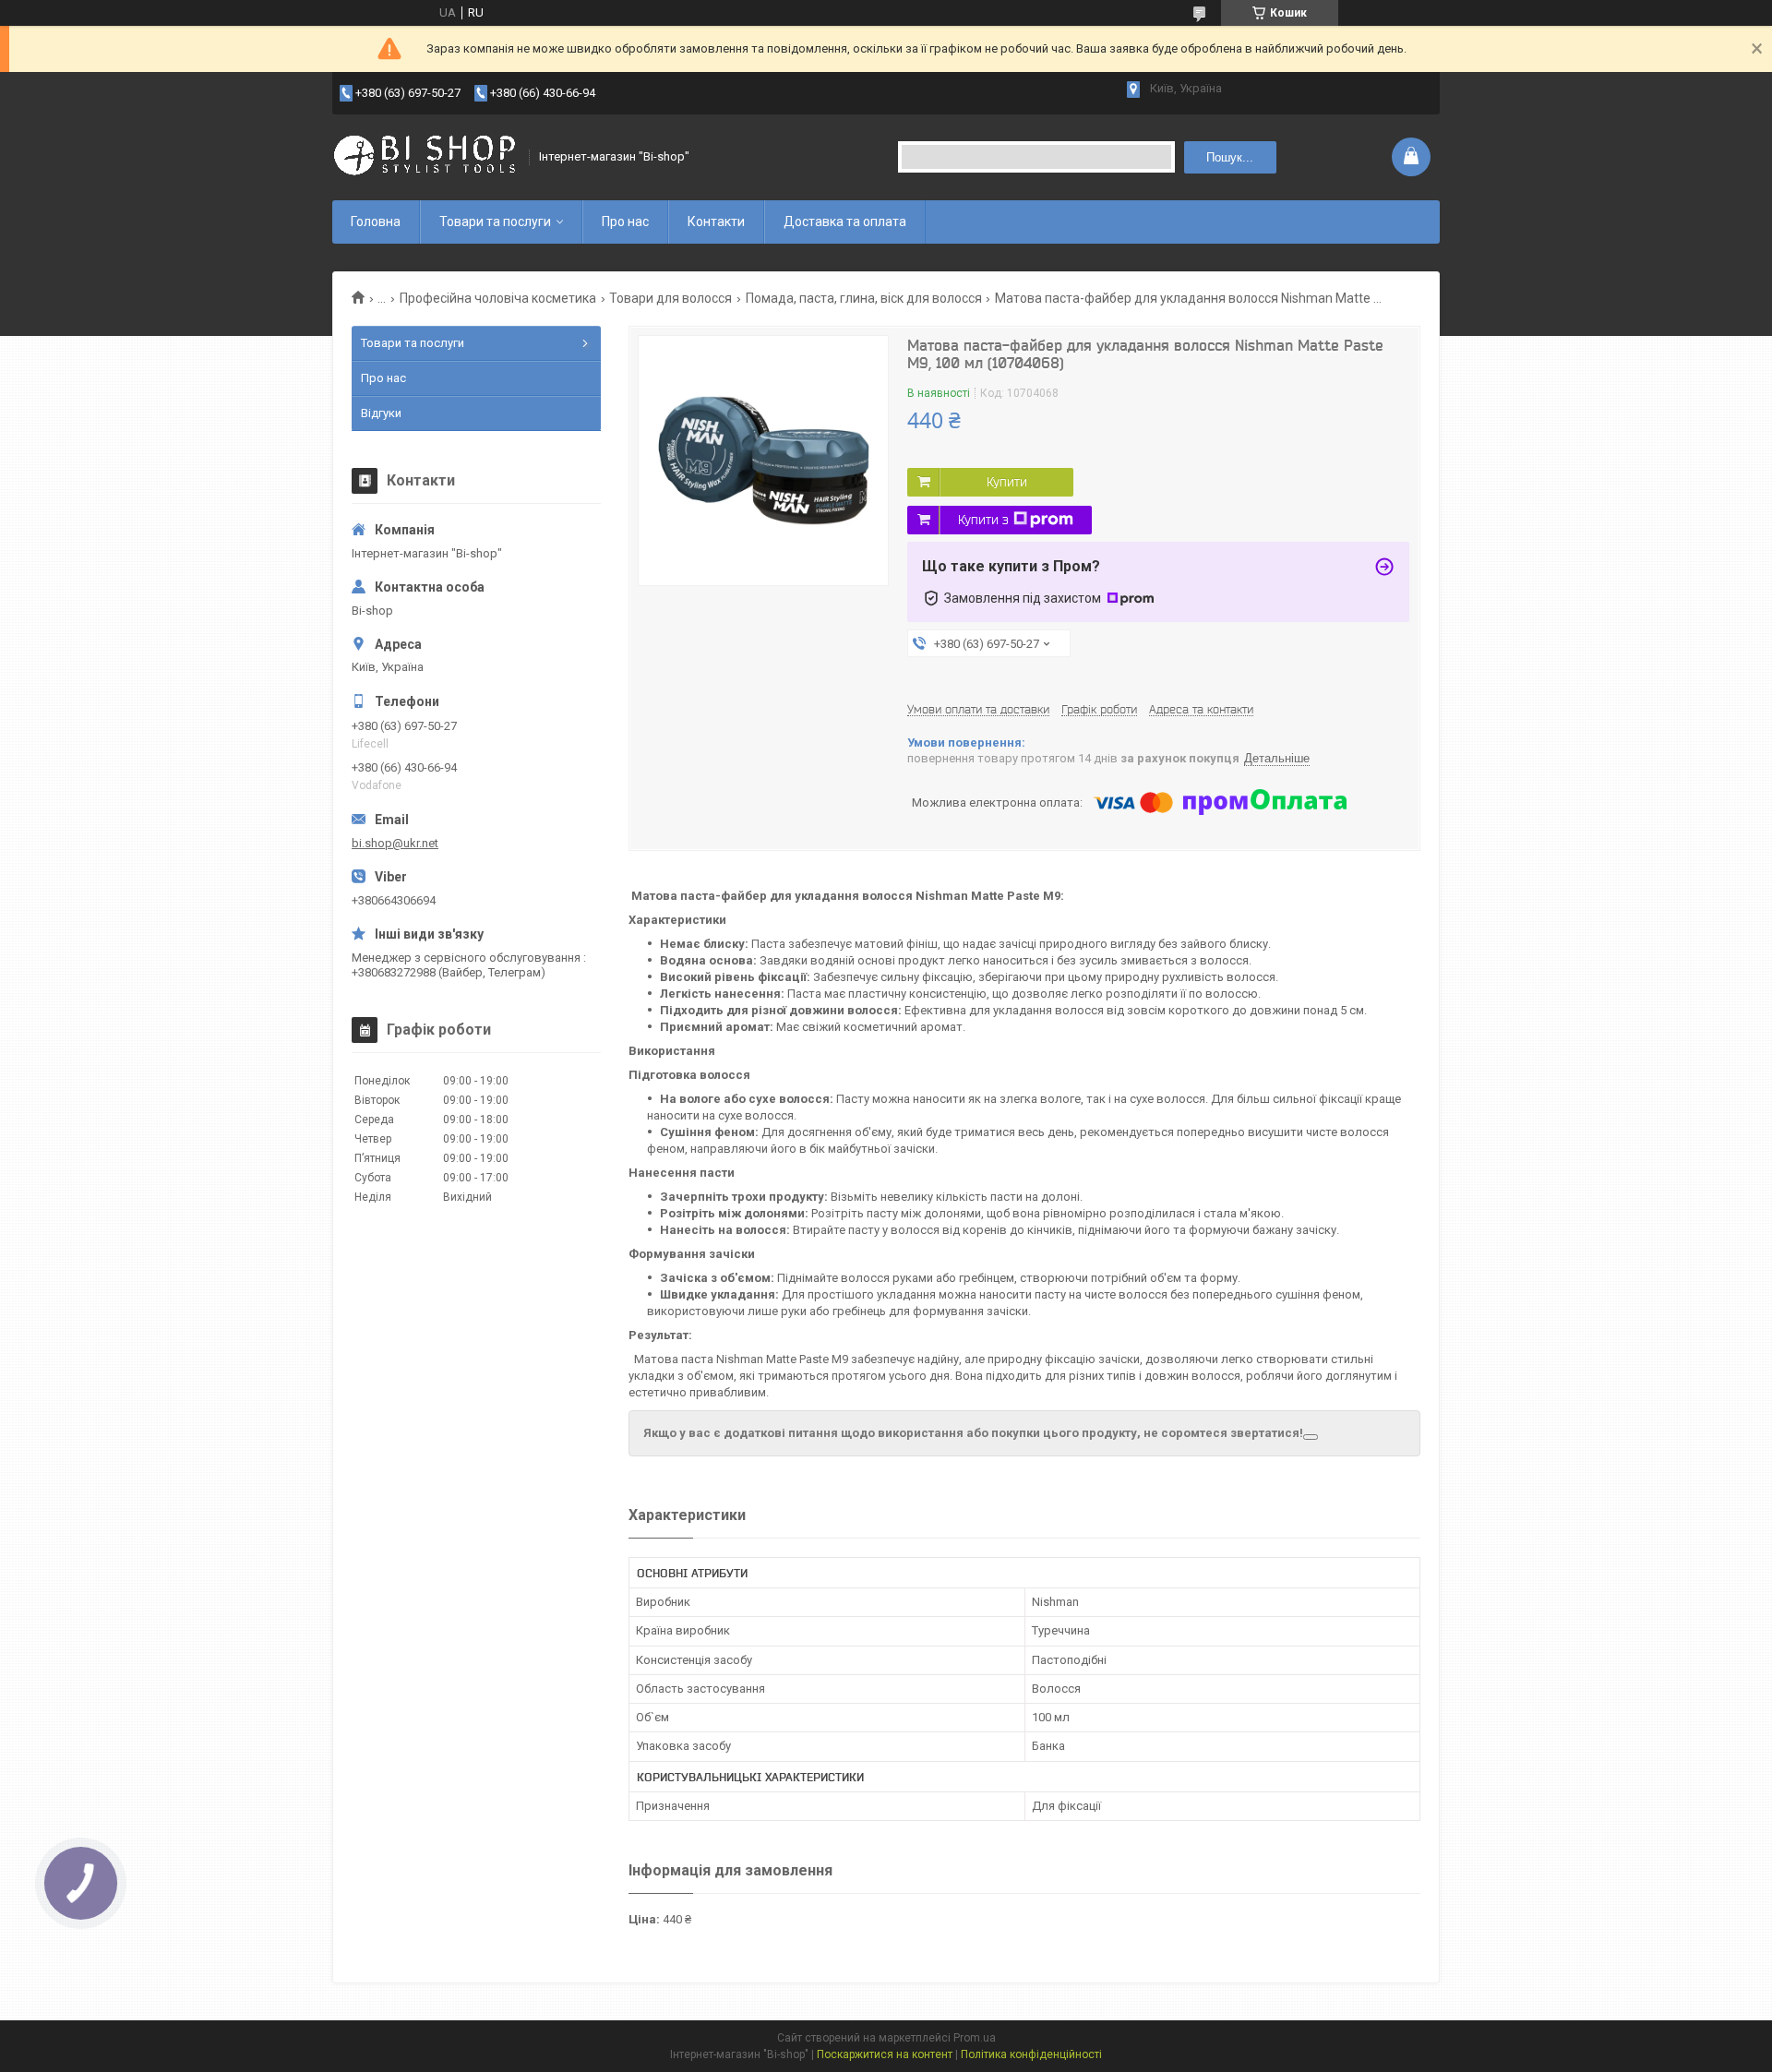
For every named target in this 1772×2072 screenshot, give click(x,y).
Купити (1007, 482)
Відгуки (381, 413)
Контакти (716, 222)
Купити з (983, 520)
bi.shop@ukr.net (395, 843)
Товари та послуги (495, 222)
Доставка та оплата (845, 222)
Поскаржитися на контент (885, 2054)
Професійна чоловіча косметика (498, 298)
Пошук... (1230, 157)
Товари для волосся (670, 298)
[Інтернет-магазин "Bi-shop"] (425, 157)
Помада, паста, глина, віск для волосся (864, 298)
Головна (376, 222)
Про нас (625, 222)
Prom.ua (975, 2038)
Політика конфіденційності (1031, 2054)
